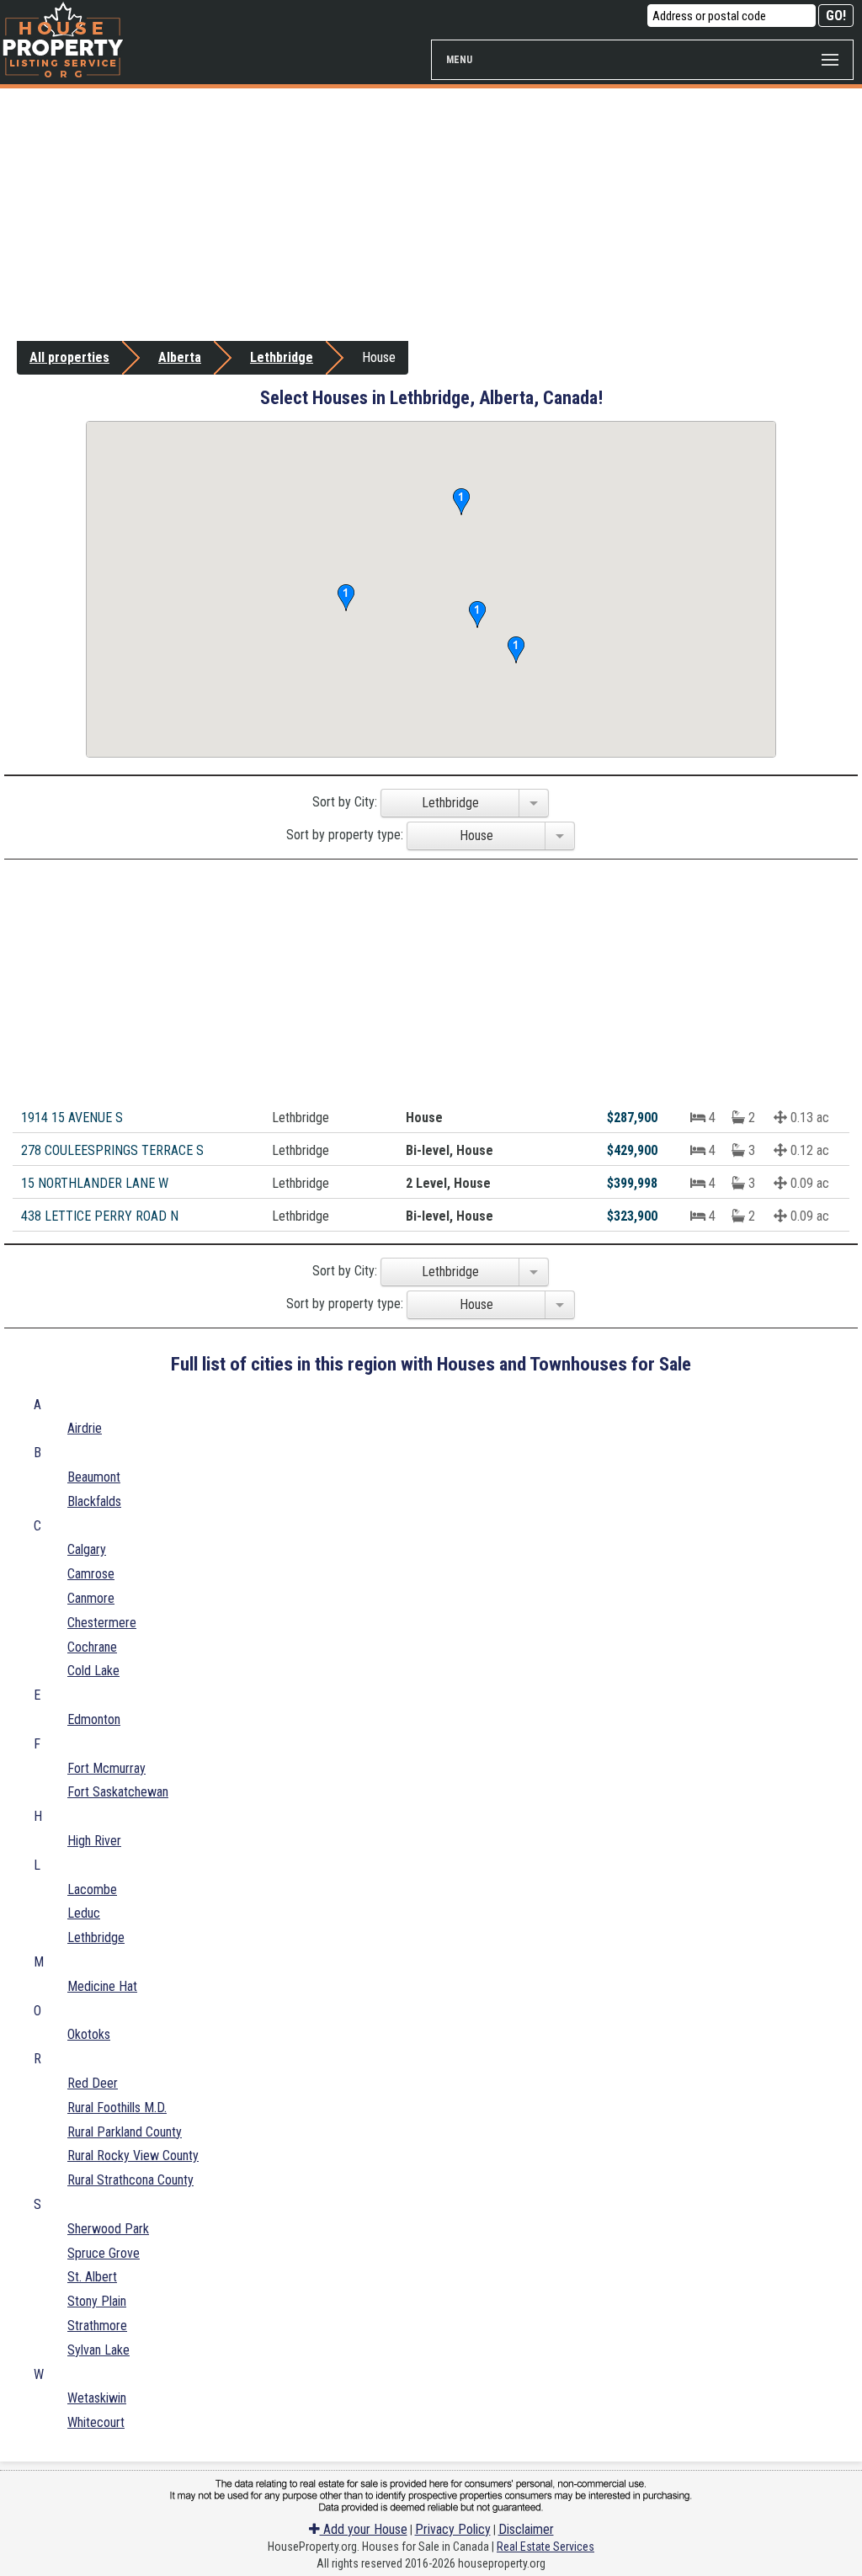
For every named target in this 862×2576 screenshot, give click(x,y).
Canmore (91, 1598)
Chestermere (102, 1623)
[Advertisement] (431, 215)
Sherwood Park (108, 2229)
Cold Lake (93, 1671)
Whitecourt (96, 2422)
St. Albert (92, 2277)
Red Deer (93, 2083)
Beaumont (94, 1477)
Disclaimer (526, 2529)
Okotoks (89, 2034)
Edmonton (94, 1719)
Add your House (364, 2529)
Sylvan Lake (98, 2350)
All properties (69, 357)
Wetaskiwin (97, 2398)
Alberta (180, 357)
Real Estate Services (545, 2547)
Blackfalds (94, 1501)
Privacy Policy (453, 2529)
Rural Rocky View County (133, 2156)
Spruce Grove (104, 2253)
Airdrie (85, 1428)
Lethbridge (282, 357)
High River (94, 1841)
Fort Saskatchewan (118, 1792)
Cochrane (92, 1647)
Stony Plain (97, 2301)
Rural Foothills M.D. (117, 2108)
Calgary (87, 1549)
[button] (516, 650)
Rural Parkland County (125, 2132)
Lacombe (92, 1889)
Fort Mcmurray (106, 1768)
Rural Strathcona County (130, 2180)
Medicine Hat (102, 1986)
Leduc (84, 1913)
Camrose (91, 1574)
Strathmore (97, 2326)
